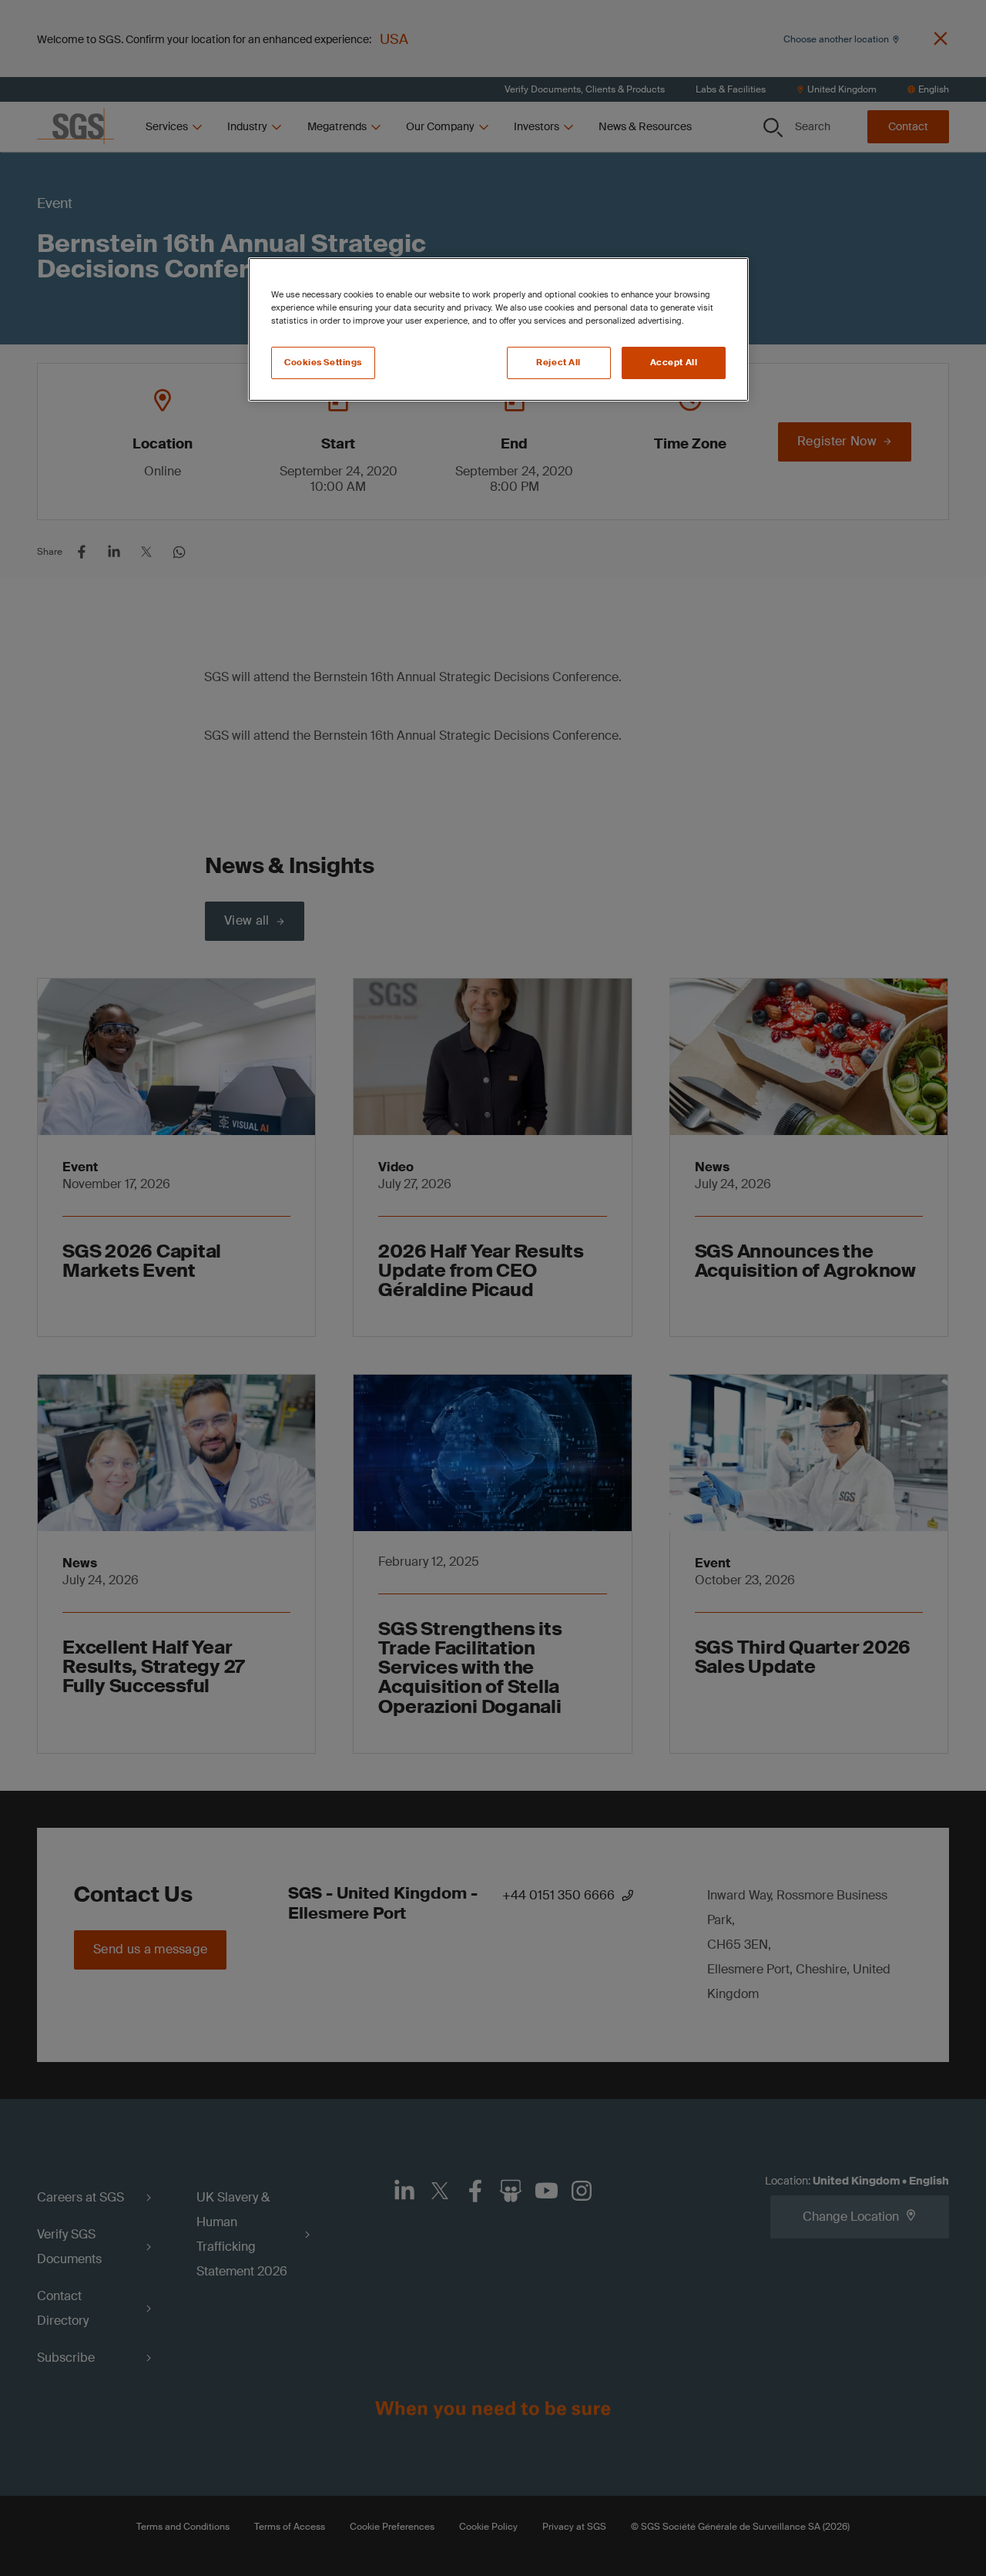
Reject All (558, 363)
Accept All (674, 363)
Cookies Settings (323, 363)
